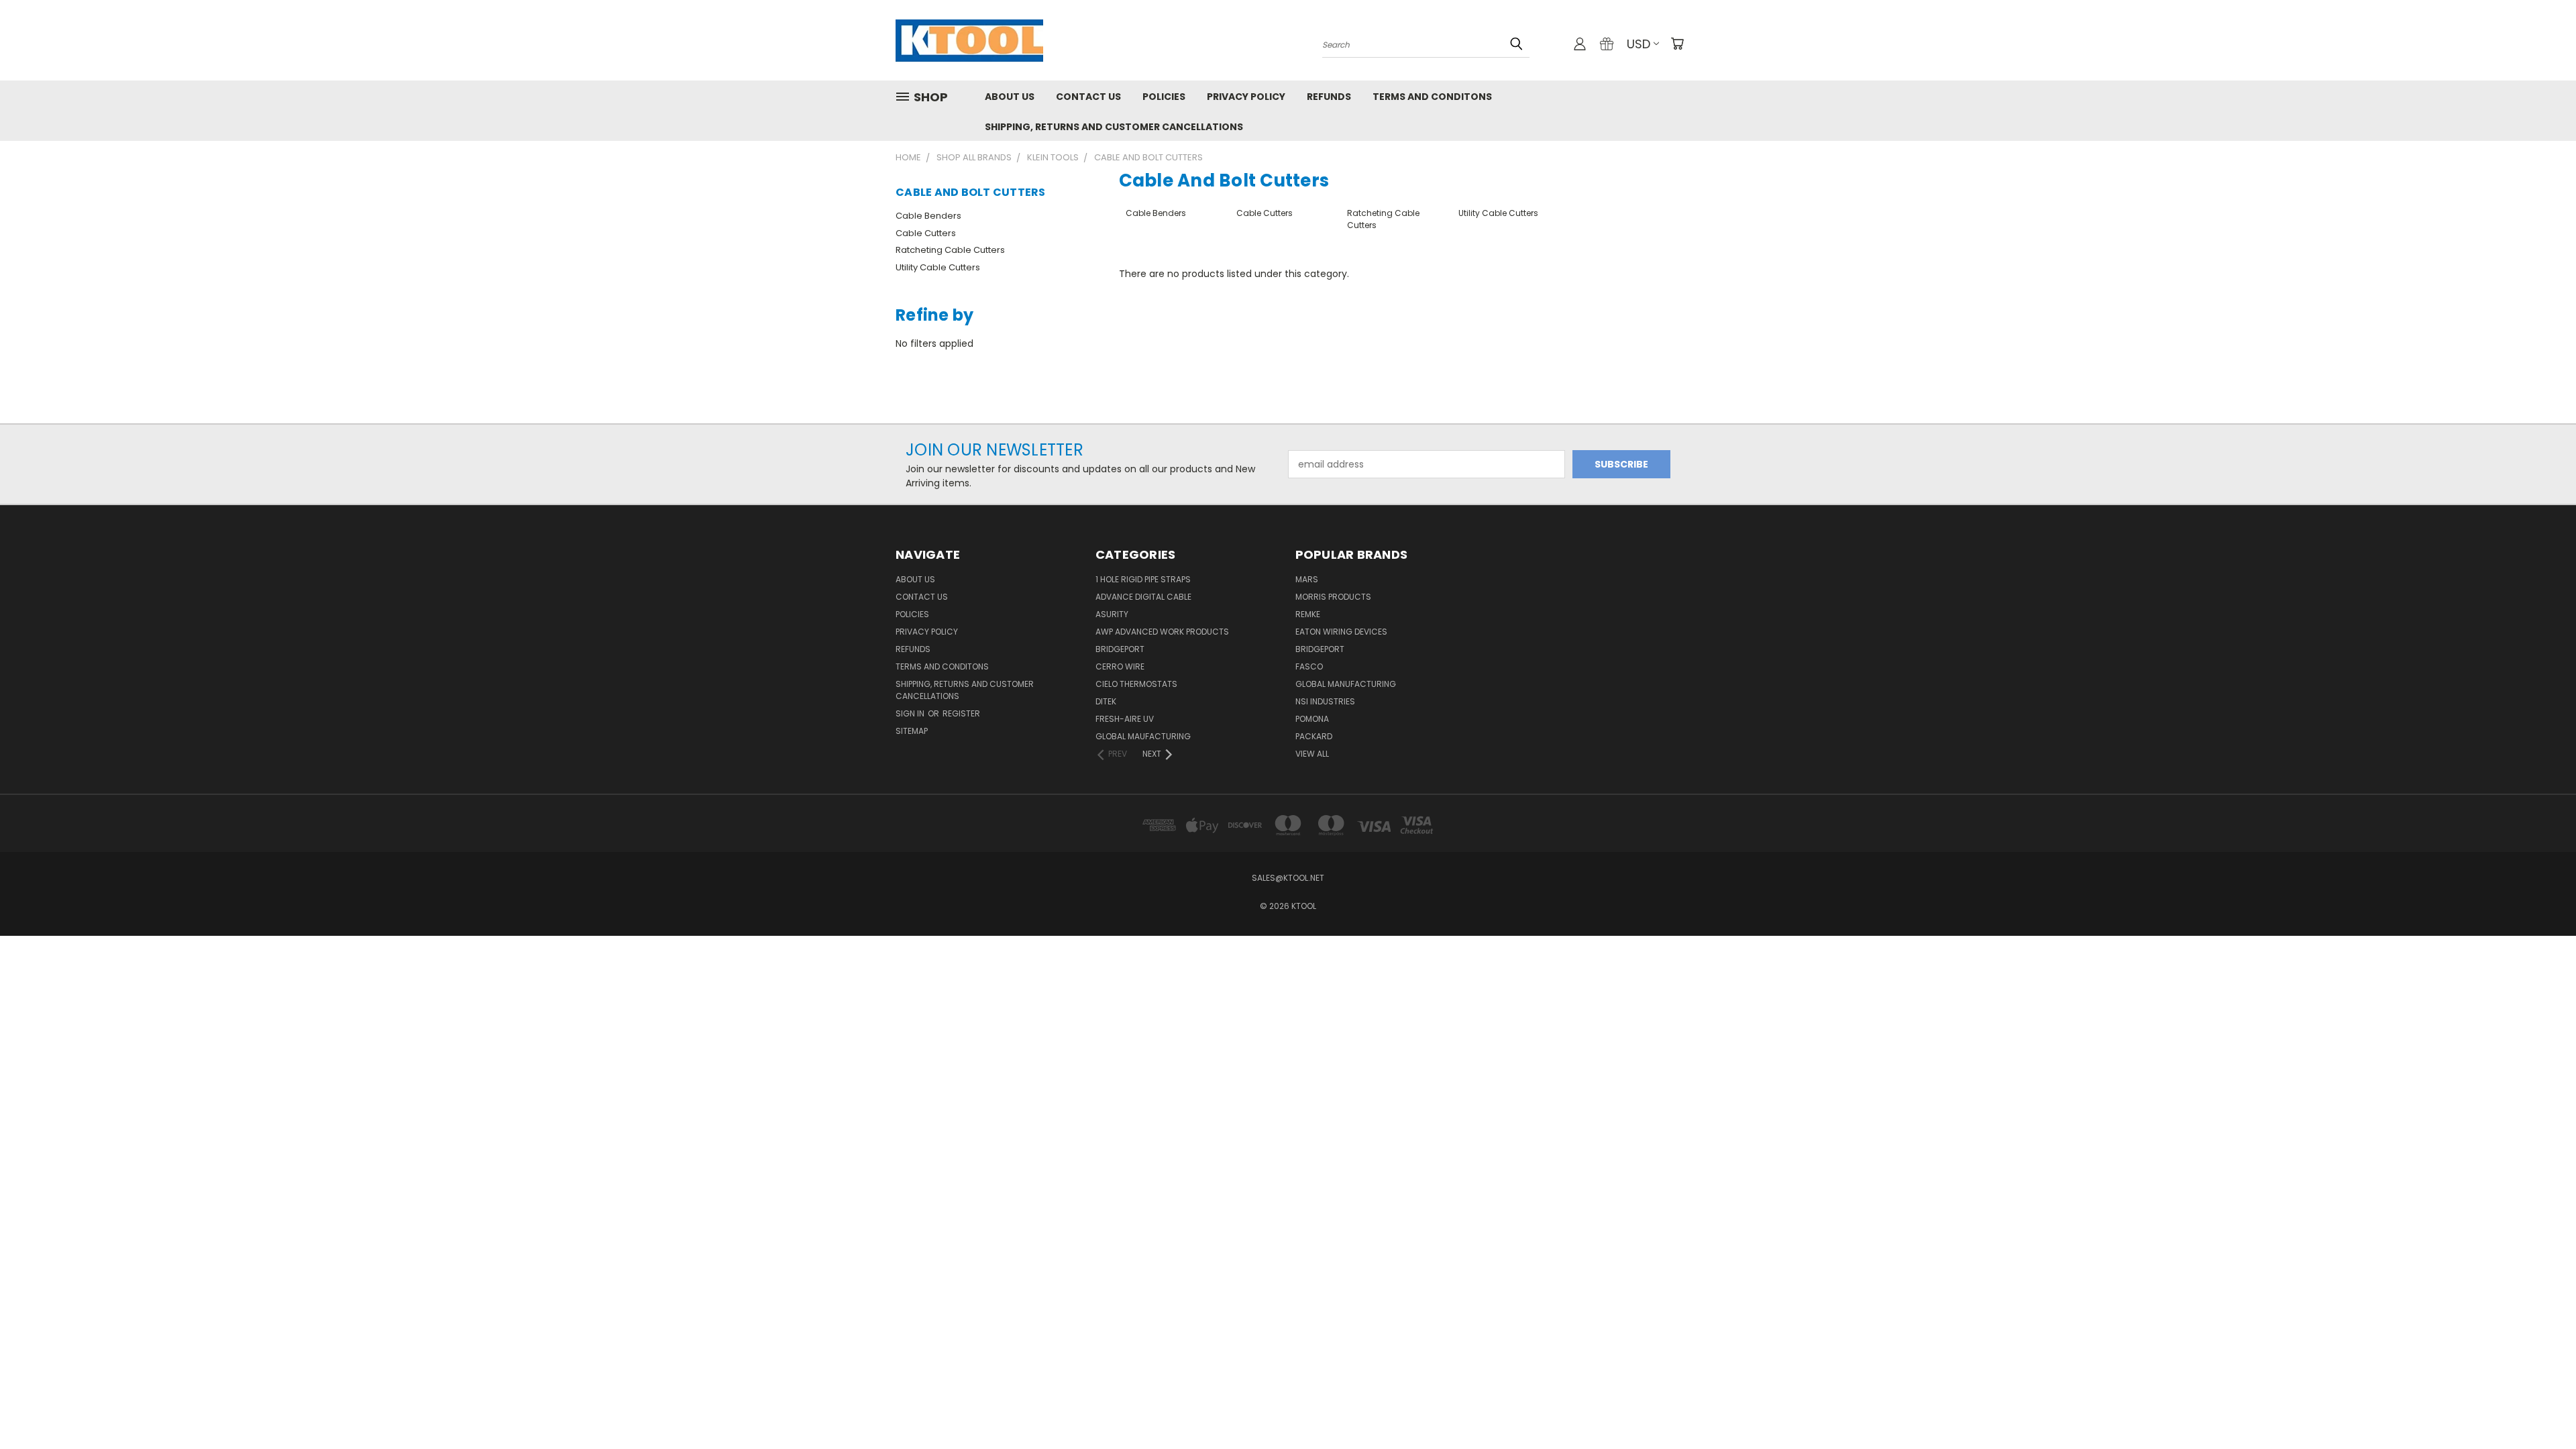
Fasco (1309, 666)
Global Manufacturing (1346, 684)
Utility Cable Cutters (938, 267)
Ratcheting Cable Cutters (950, 250)
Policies (1164, 97)
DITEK (1106, 701)
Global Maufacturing (1143, 736)
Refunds (1329, 97)
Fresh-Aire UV (1125, 719)
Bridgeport (1120, 649)
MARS (1307, 579)
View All (1312, 754)
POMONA (1312, 719)
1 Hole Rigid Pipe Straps (1143, 579)
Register (961, 713)
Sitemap (912, 731)
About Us (1010, 97)
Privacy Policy (1246, 97)
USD (1639, 44)
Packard (1314, 736)
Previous (2541, 1407)
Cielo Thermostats (1136, 684)
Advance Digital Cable (1143, 597)
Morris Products (1333, 597)
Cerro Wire (1120, 666)
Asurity (1112, 614)
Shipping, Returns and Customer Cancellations (1114, 127)
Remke (1308, 614)
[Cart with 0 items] (1677, 44)
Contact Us (1088, 97)
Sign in (911, 713)
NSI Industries (1325, 701)
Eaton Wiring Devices (1341, 632)
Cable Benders (928, 216)
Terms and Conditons (1432, 97)
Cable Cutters (926, 233)
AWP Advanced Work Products (1162, 632)
